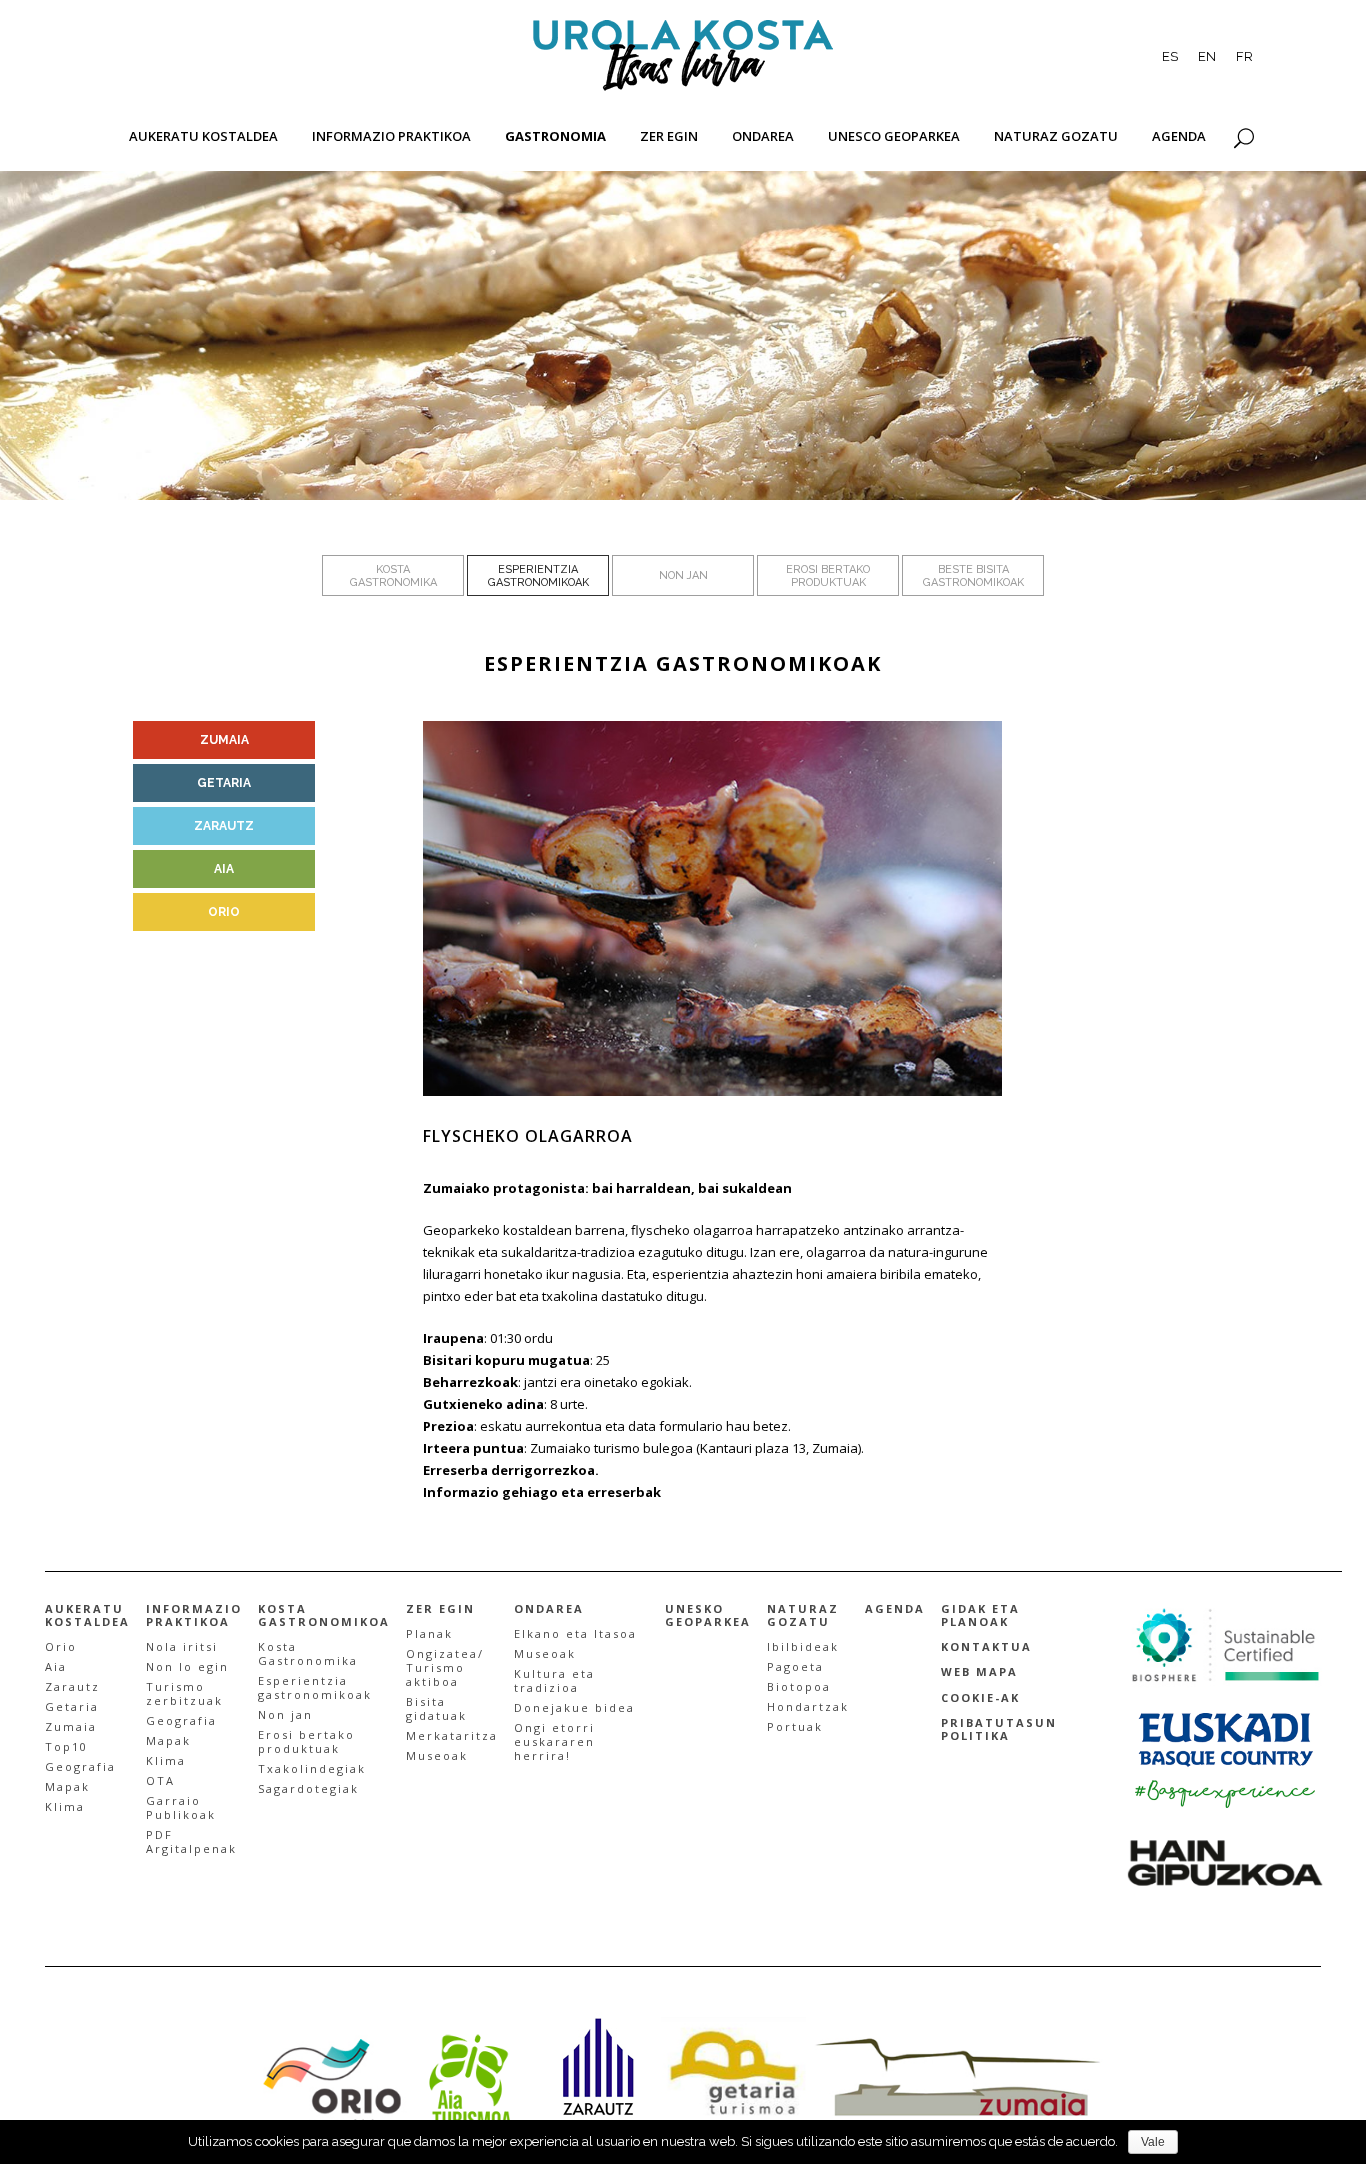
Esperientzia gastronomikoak (315, 1687)
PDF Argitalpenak (191, 1841)
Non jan (285, 1714)
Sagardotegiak (308, 1788)
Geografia (80, 1766)
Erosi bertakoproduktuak (306, 1741)
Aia (56, 1666)
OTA (160, 1780)
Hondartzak (808, 1706)
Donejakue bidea (574, 1707)
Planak (429, 1633)
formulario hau (704, 1426)
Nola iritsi (182, 1646)
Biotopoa (799, 1686)
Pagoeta (795, 1666)
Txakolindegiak (312, 1768)
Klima (65, 1806)
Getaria (72, 1706)
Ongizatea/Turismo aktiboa (445, 1667)
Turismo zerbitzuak (184, 1693)
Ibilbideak (803, 1646)
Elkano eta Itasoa (575, 1633)
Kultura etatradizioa (554, 1680)
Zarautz (72, 1686)
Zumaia (71, 1726)
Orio (61, 1646)
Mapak (67, 1786)
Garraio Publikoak (181, 1807)
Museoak (437, 1755)
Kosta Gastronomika (308, 1653)
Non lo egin (187, 1666)
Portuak (795, 1726)
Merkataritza (452, 1735)
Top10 (66, 1746)
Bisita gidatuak (436, 1708)
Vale (1153, 2142)
